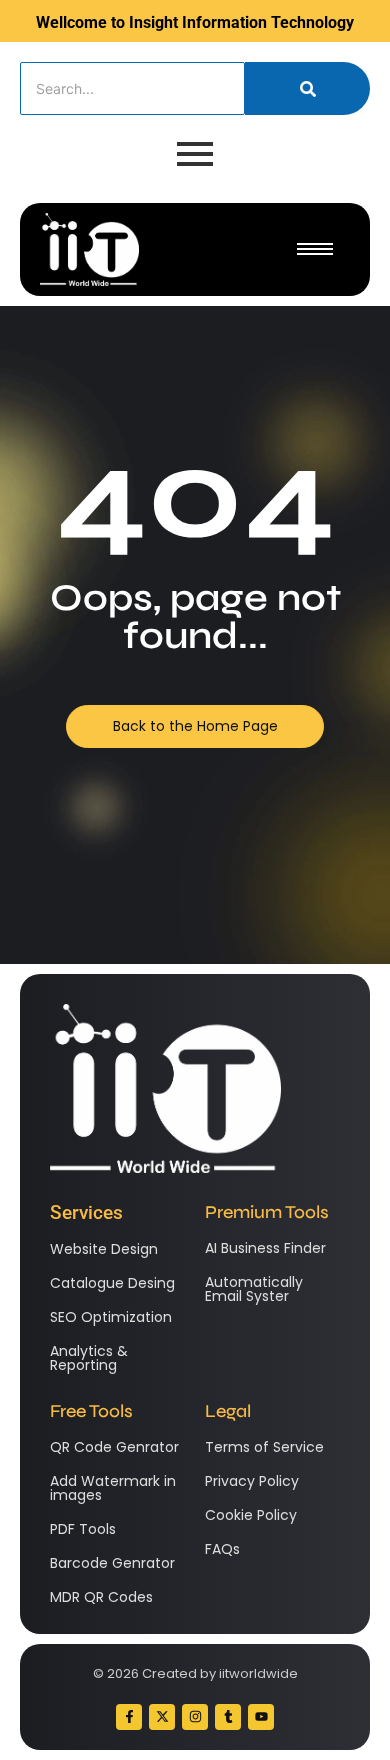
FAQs (222, 1549)
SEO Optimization (111, 1317)
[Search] (307, 88)
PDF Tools (83, 1529)
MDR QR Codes (101, 1597)
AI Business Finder (265, 1248)
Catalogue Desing (112, 1283)
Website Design (104, 1249)
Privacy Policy (252, 1481)
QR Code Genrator (114, 1447)
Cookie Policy (251, 1515)
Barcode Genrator (112, 1563)
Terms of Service (264, 1447)
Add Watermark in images (113, 1488)
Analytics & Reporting (89, 1358)
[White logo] (89, 249)
